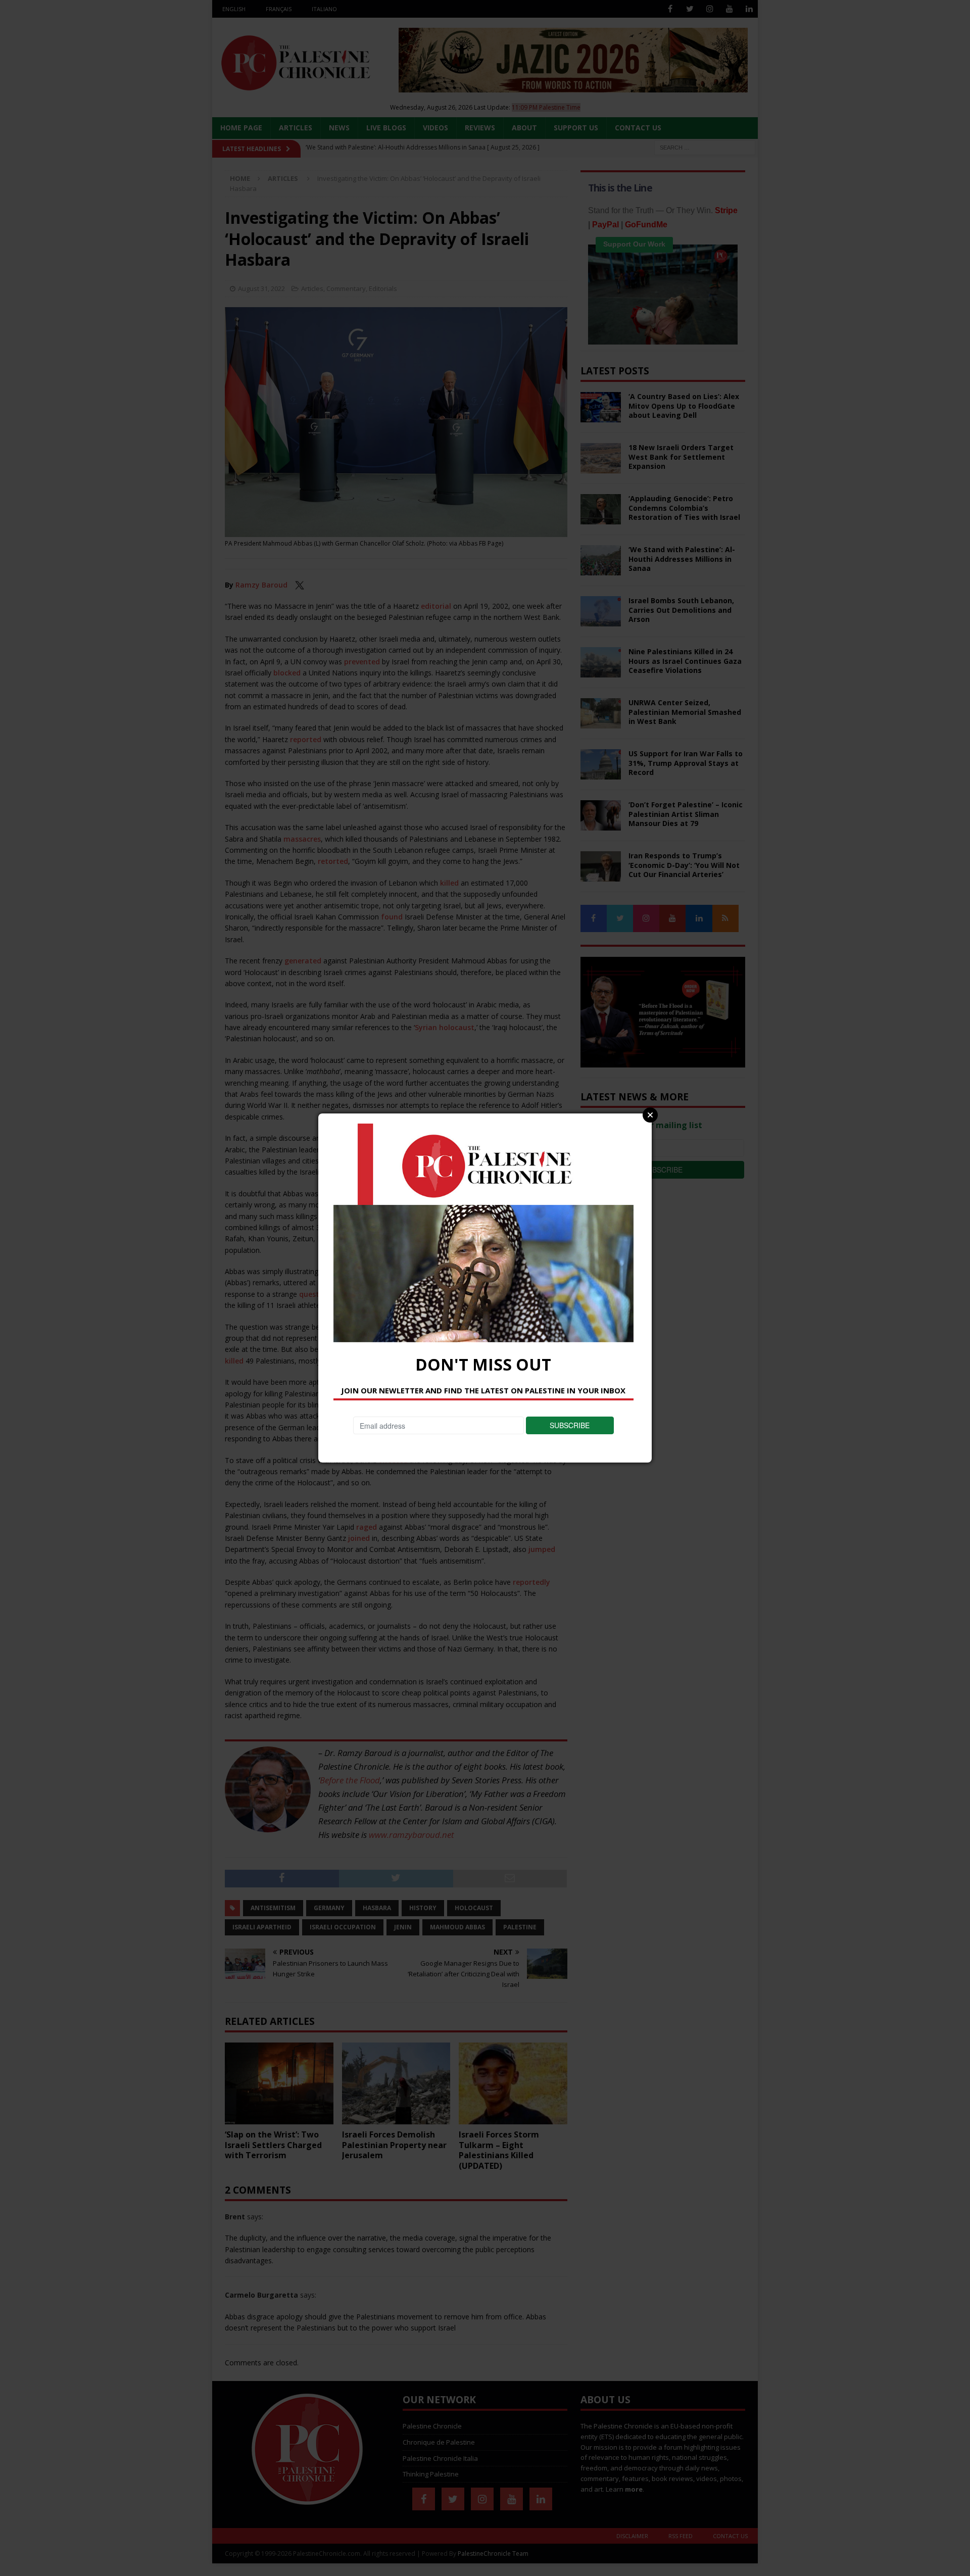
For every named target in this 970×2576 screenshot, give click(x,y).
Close (650, 1115)
